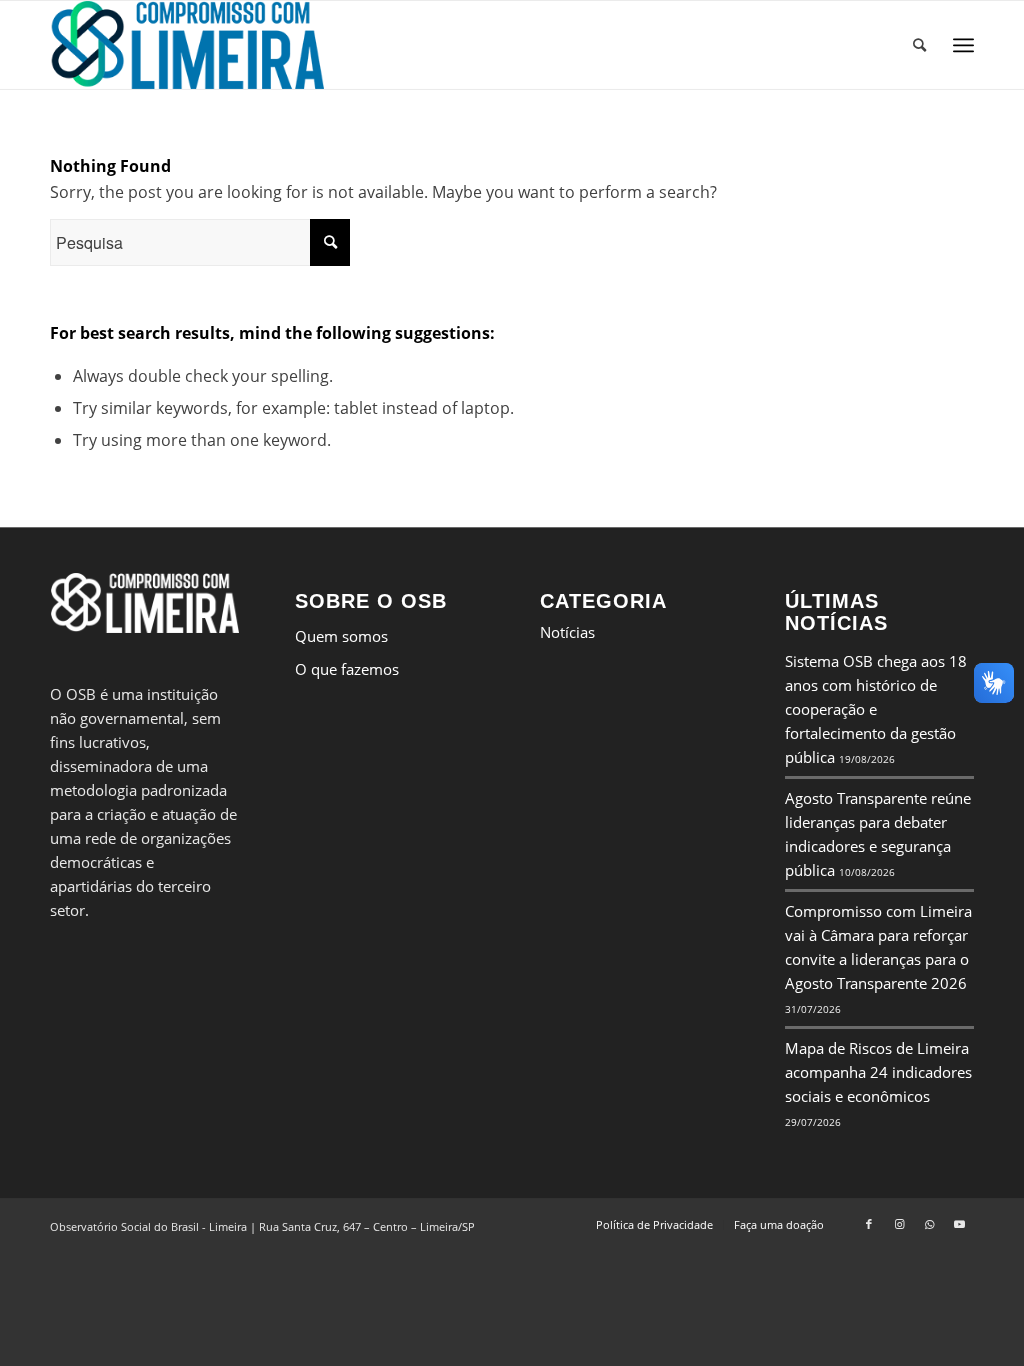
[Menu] (963, 45)
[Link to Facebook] (869, 1224)
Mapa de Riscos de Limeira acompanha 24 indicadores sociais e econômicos (878, 1072)
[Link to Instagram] (899, 1224)
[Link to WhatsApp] (929, 1224)
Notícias (567, 632)
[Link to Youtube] (959, 1224)
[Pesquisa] (919, 45)
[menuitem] (919, 45)
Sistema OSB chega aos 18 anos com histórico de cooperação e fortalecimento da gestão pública (876, 709)
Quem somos (341, 636)
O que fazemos (347, 669)
